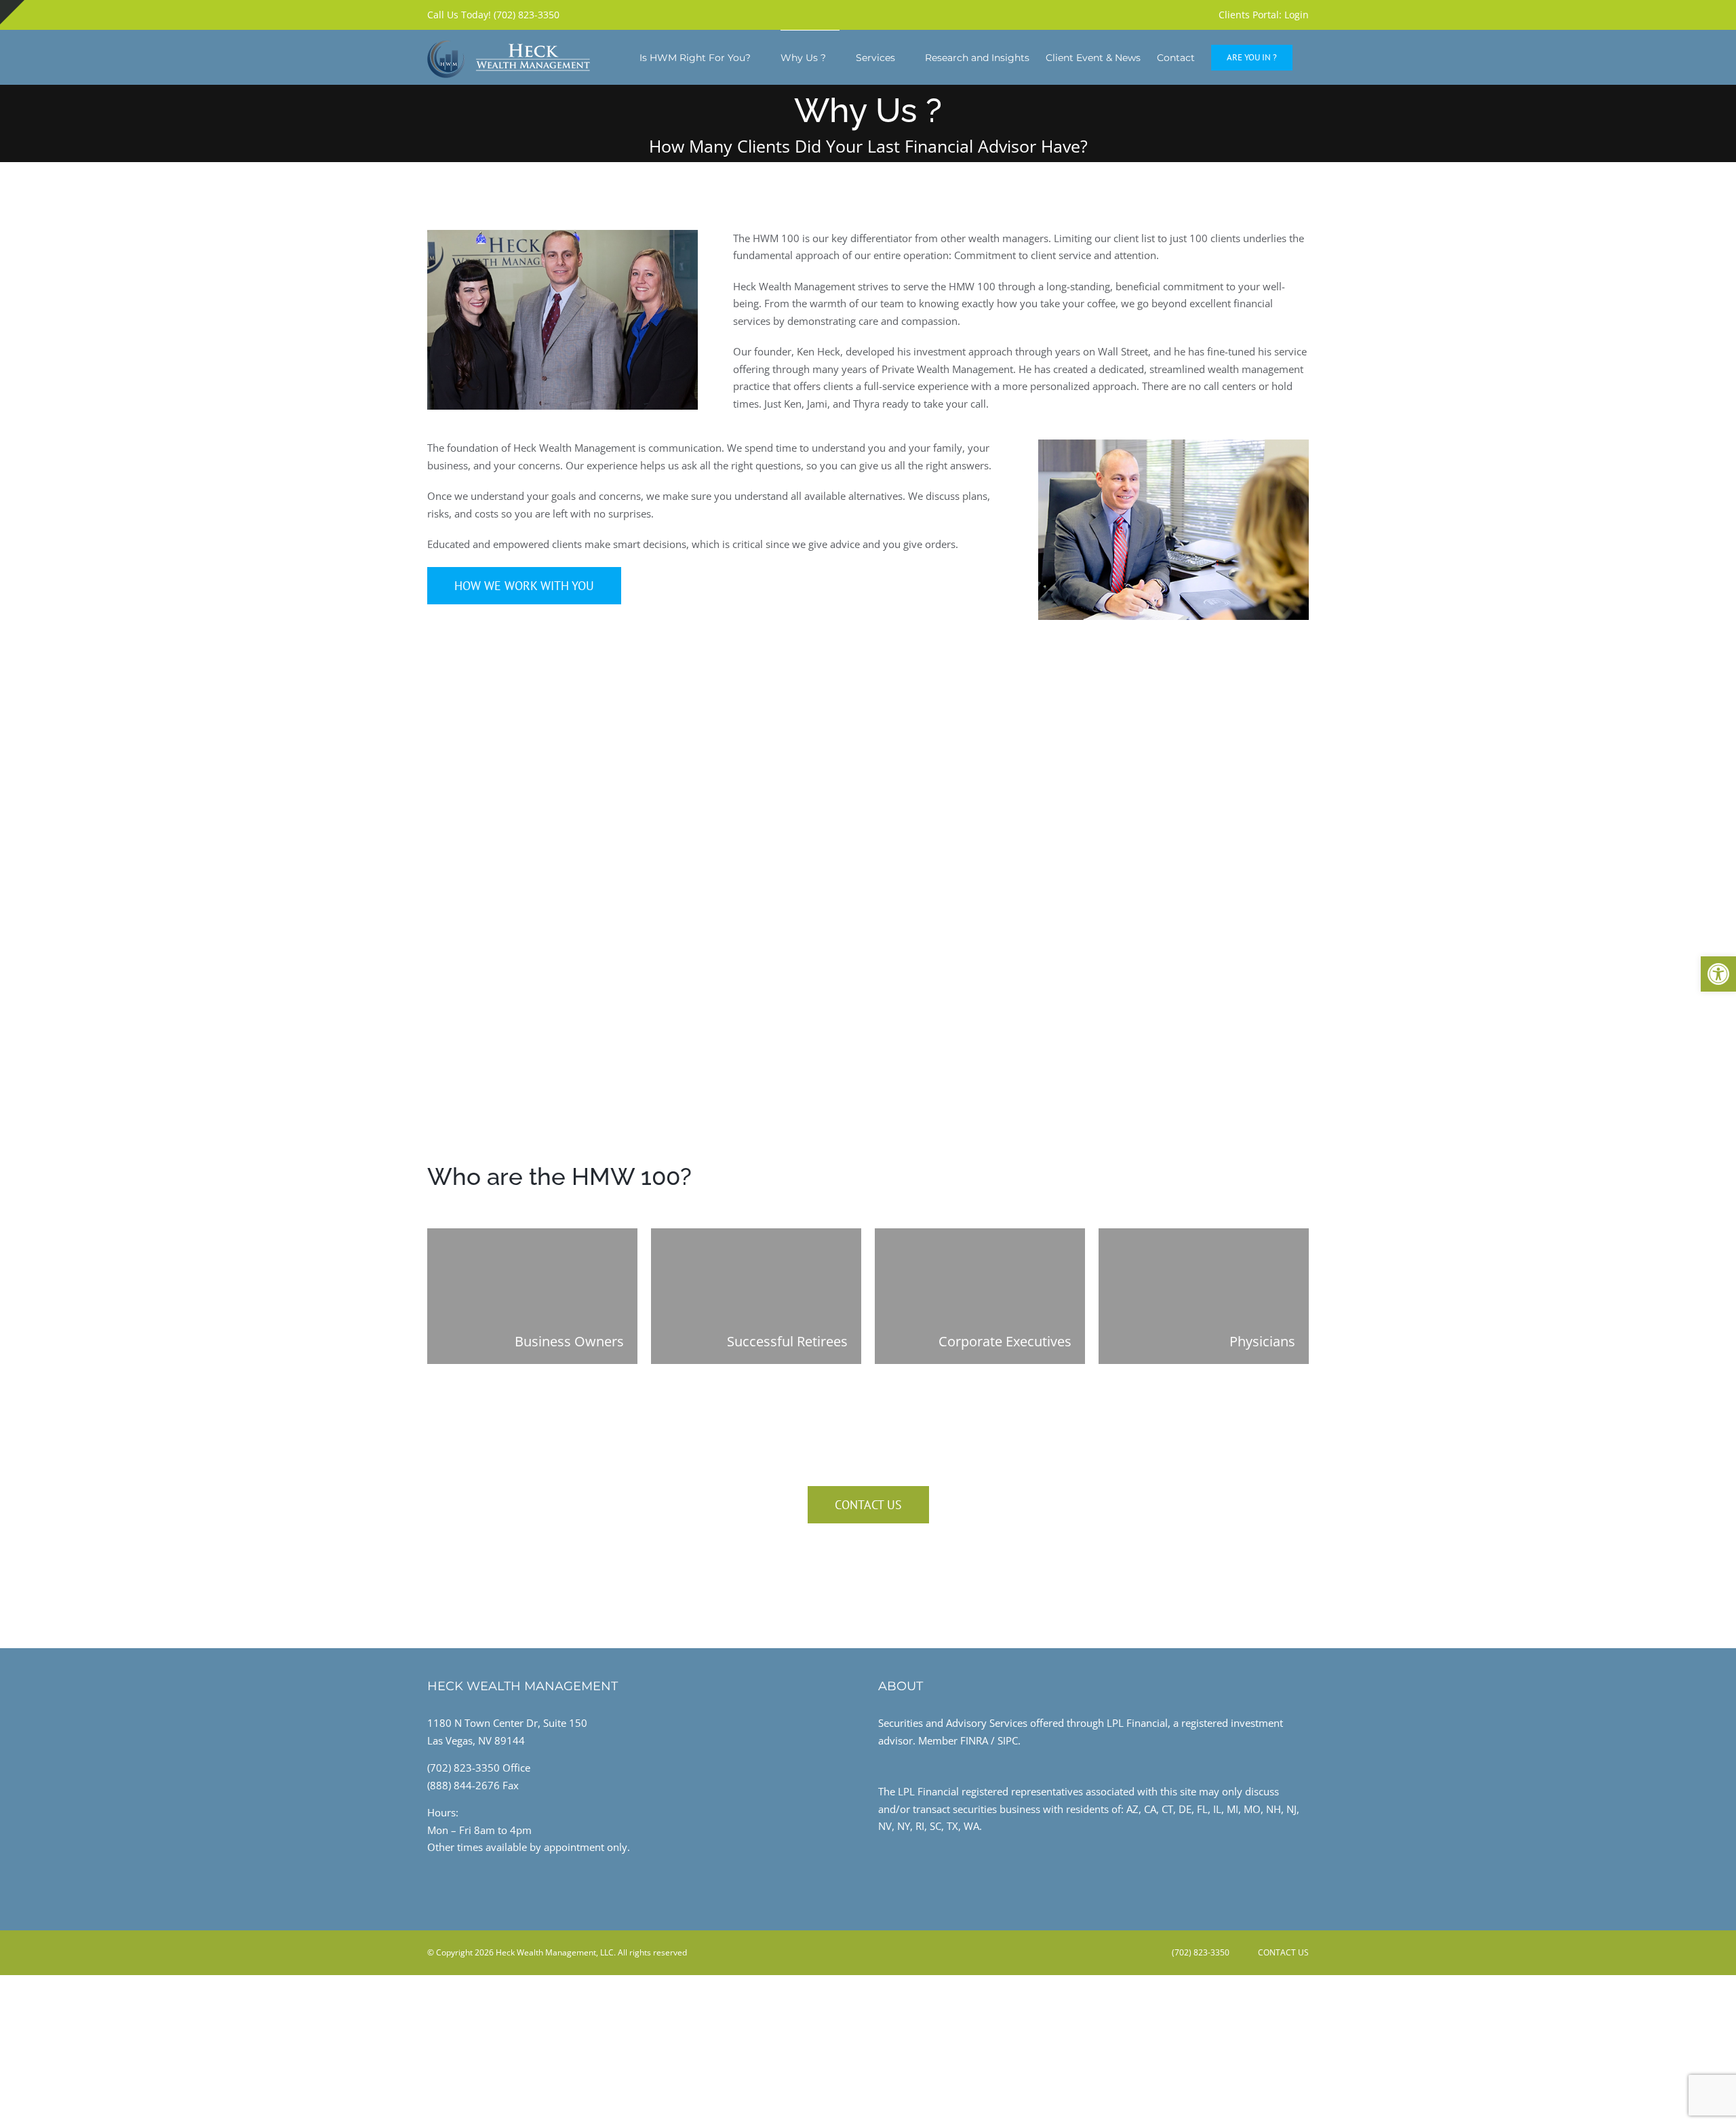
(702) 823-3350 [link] (949, 1581)
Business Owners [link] (569, 1341)
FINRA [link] (974, 1740)
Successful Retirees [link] (787, 1341)
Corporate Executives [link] (1005, 1341)
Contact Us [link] (1281, 1952)
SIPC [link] (1008, 1740)
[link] (1718, 974)
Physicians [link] (1262, 1341)
